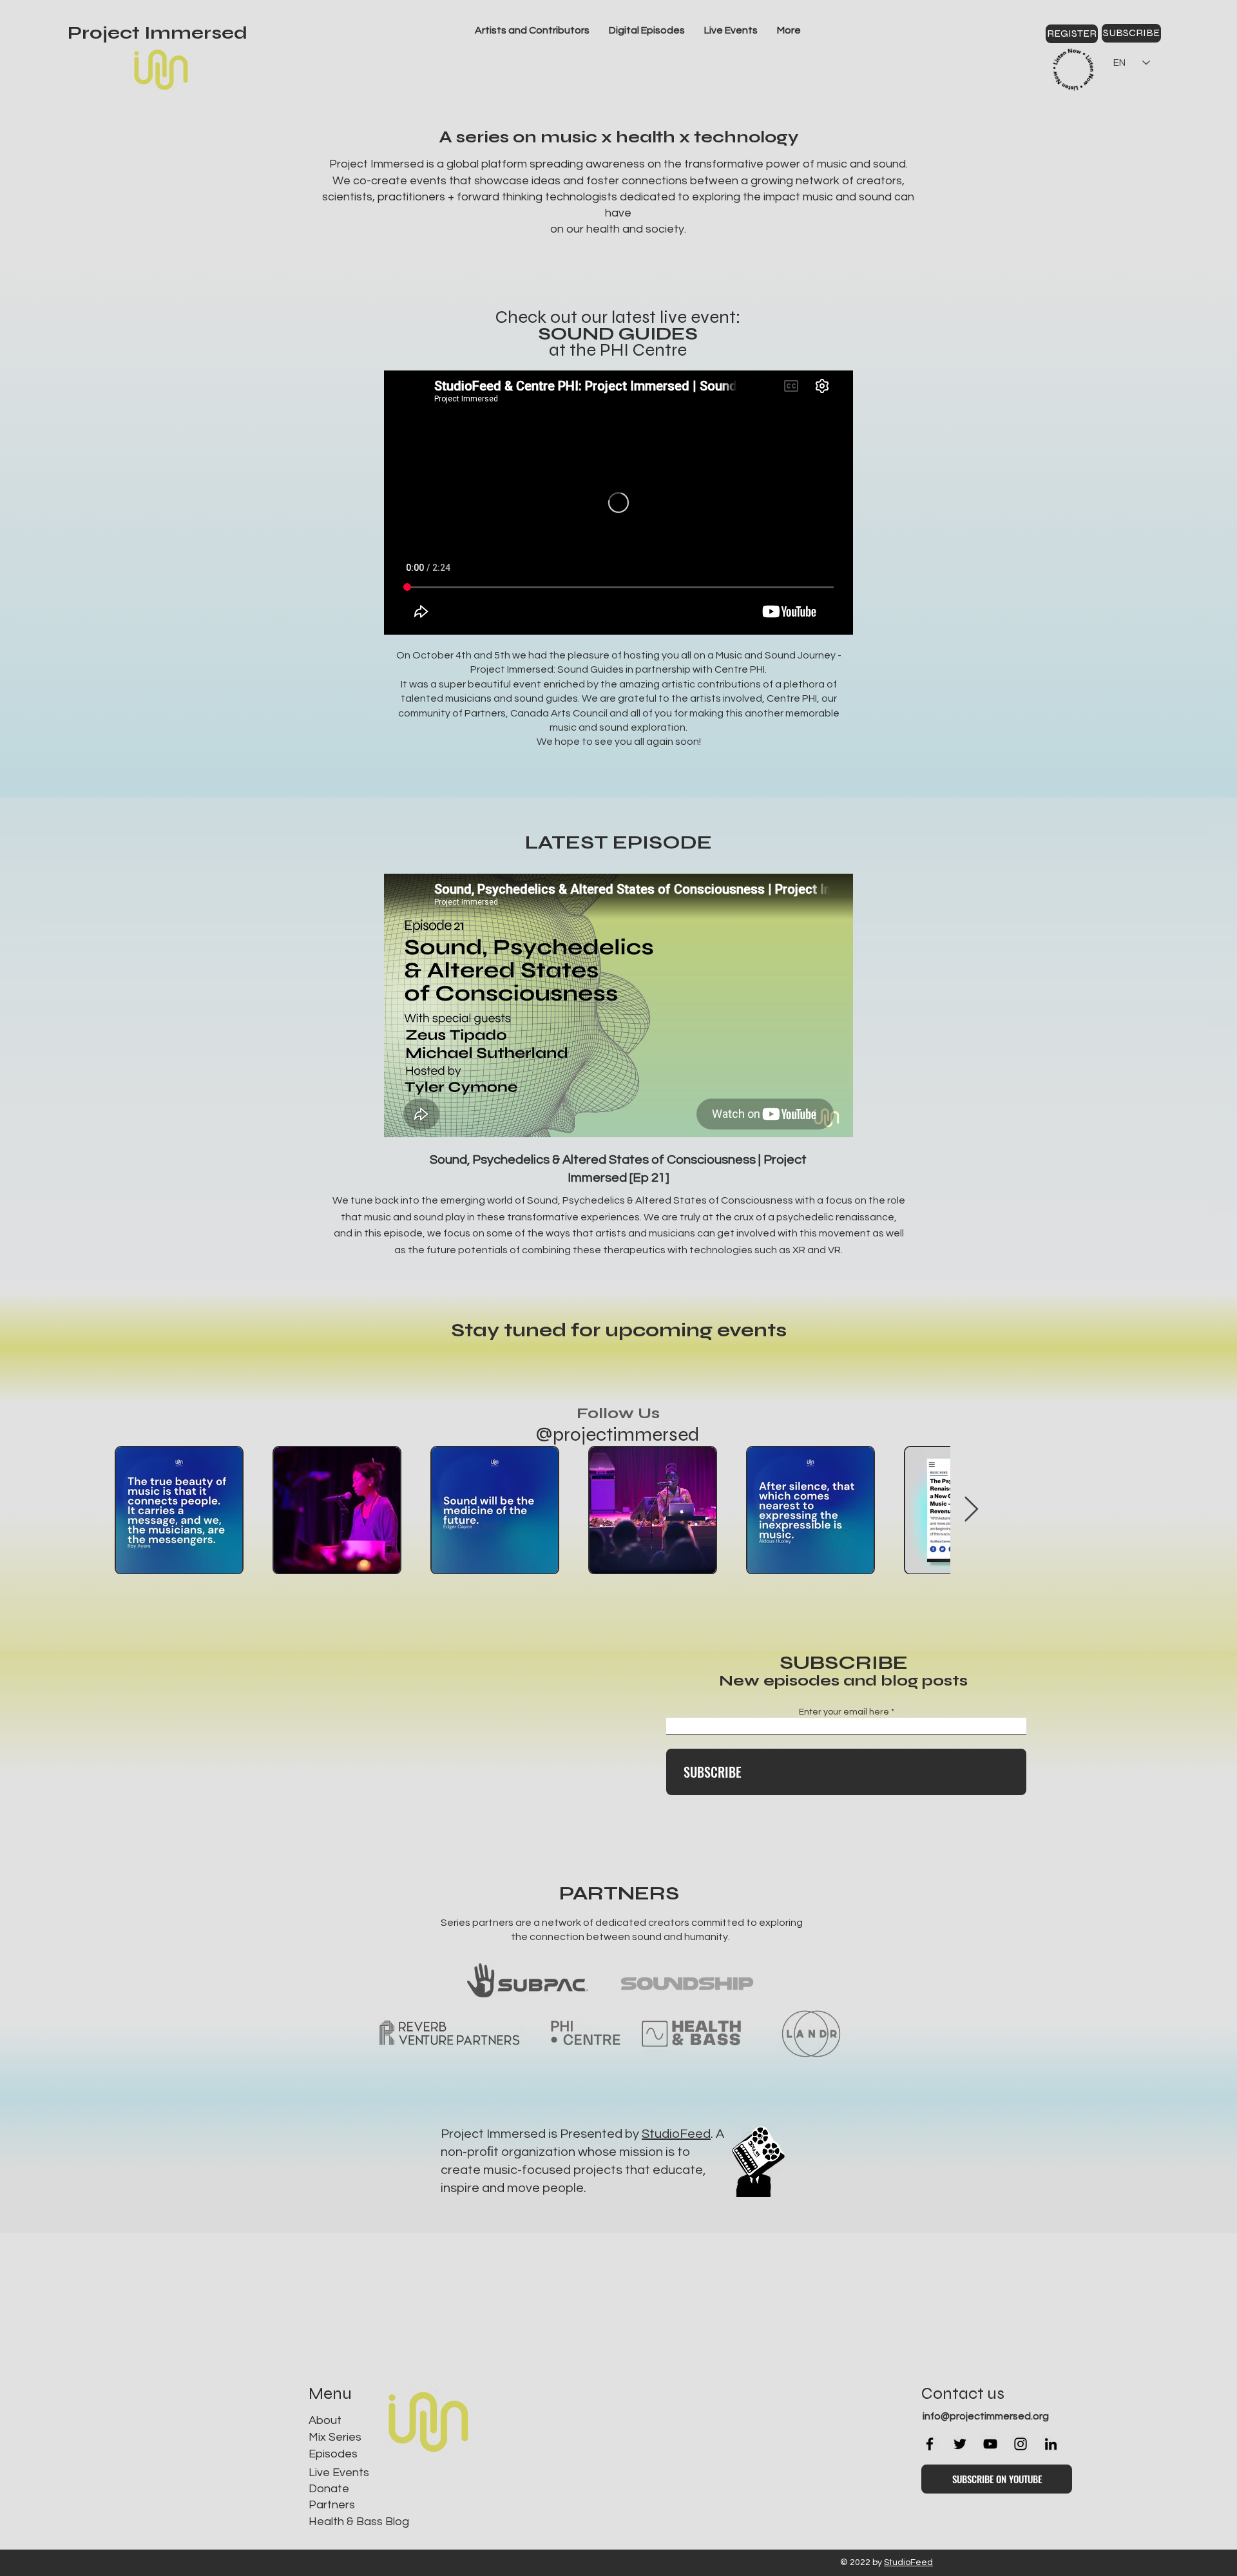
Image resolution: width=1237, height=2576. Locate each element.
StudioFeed (676, 2134)
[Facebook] (930, 2444)
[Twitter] (960, 2444)
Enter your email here (844, 1712)
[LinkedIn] (1051, 2444)
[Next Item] (1158, 1510)
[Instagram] (1021, 2444)
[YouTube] (990, 2444)
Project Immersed (158, 33)
